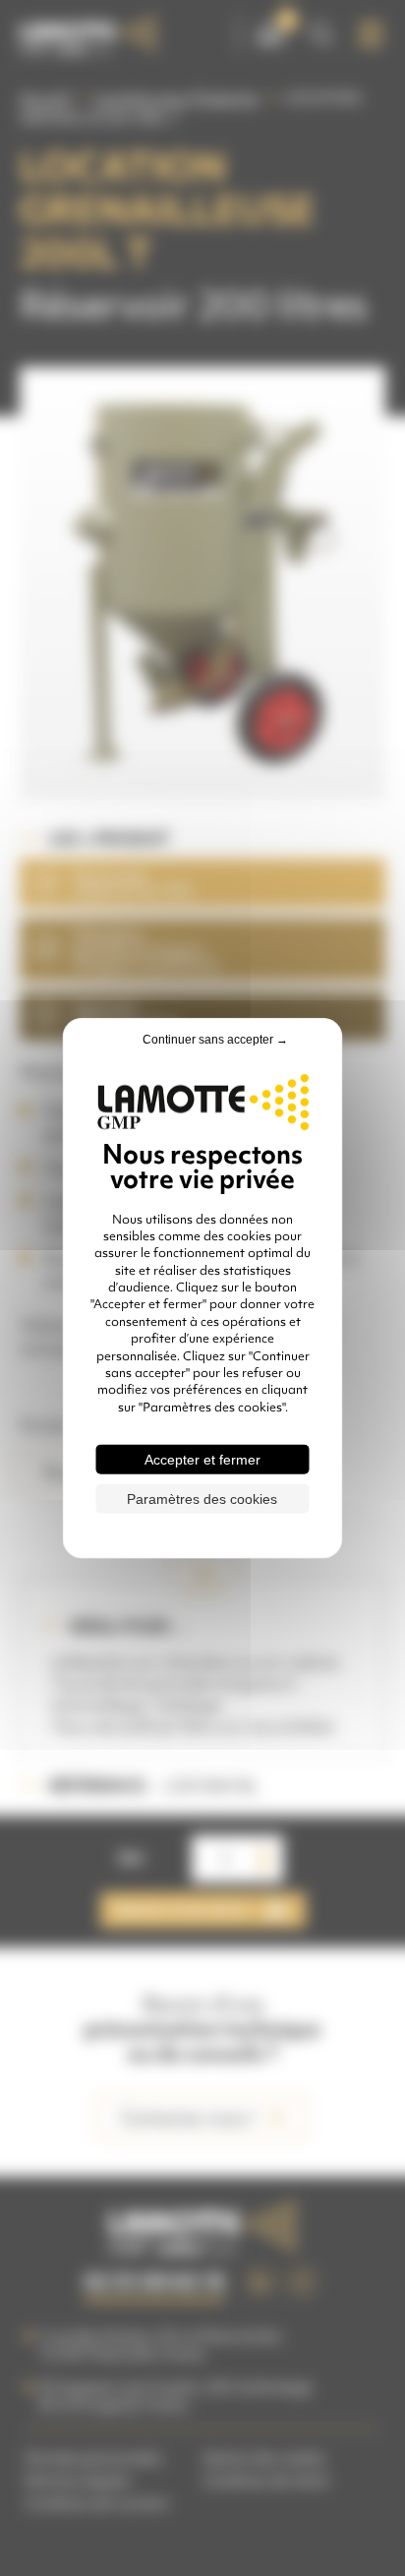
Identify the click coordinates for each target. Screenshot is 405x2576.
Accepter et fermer (202, 1460)
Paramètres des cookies (202, 1499)
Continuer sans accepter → (215, 1039)
